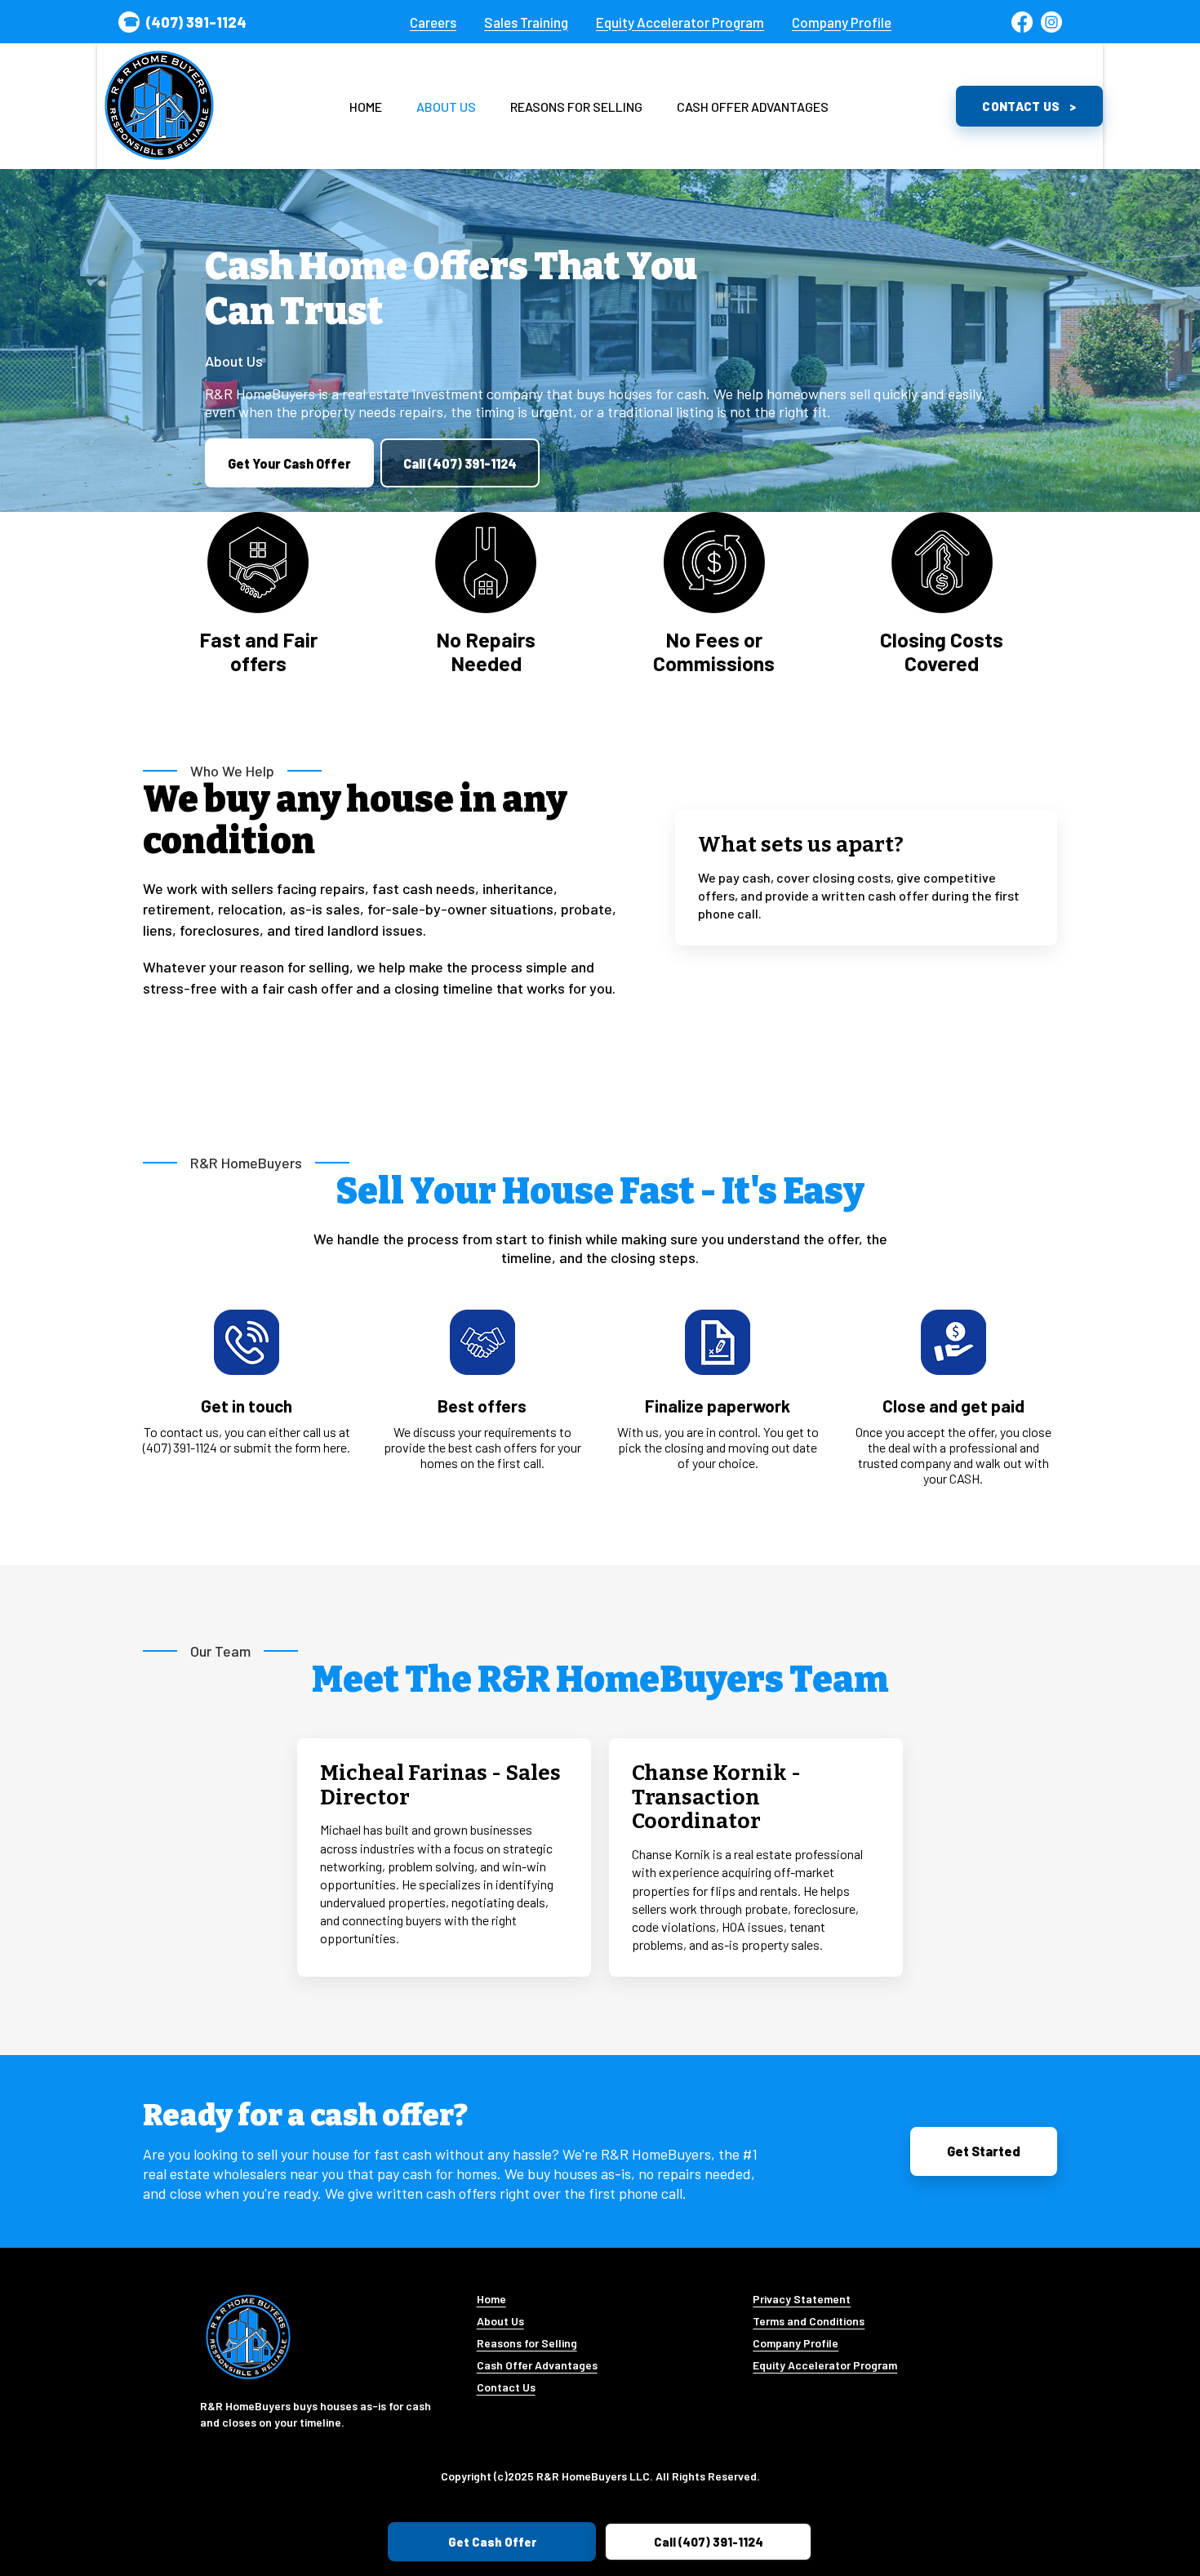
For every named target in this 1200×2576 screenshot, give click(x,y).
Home (366, 107)
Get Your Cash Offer (289, 463)
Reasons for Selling (576, 107)
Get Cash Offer (492, 2542)
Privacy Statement (802, 2299)
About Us (446, 107)
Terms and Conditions (809, 2321)
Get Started (984, 2151)
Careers (433, 22)
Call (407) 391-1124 (460, 463)
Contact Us (1021, 106)
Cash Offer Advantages (753, 107)
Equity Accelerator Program (680, 22)
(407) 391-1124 (196, 22)
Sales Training (526, 22)
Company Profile (842, 22)
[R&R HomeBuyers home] (159, 106)
